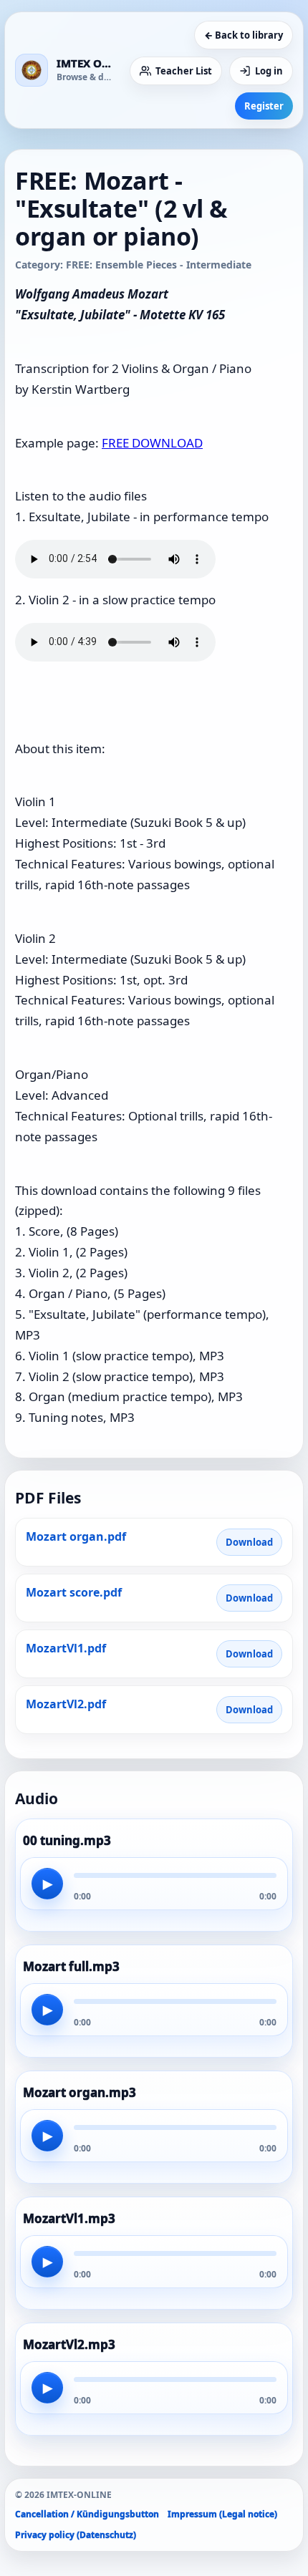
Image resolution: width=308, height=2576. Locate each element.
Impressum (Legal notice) (222, 2514)
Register (264, 106)
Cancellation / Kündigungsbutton (87, 2514)
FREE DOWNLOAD (152, 443)
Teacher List (184, 71)
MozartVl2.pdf (66, 1704)
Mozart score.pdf (74, 1592)
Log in (269, 71)
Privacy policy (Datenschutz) (76, 2535)
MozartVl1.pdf (66, 1648)
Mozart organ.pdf (76, 1536)
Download (249, 1542)
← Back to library (244, 35)
